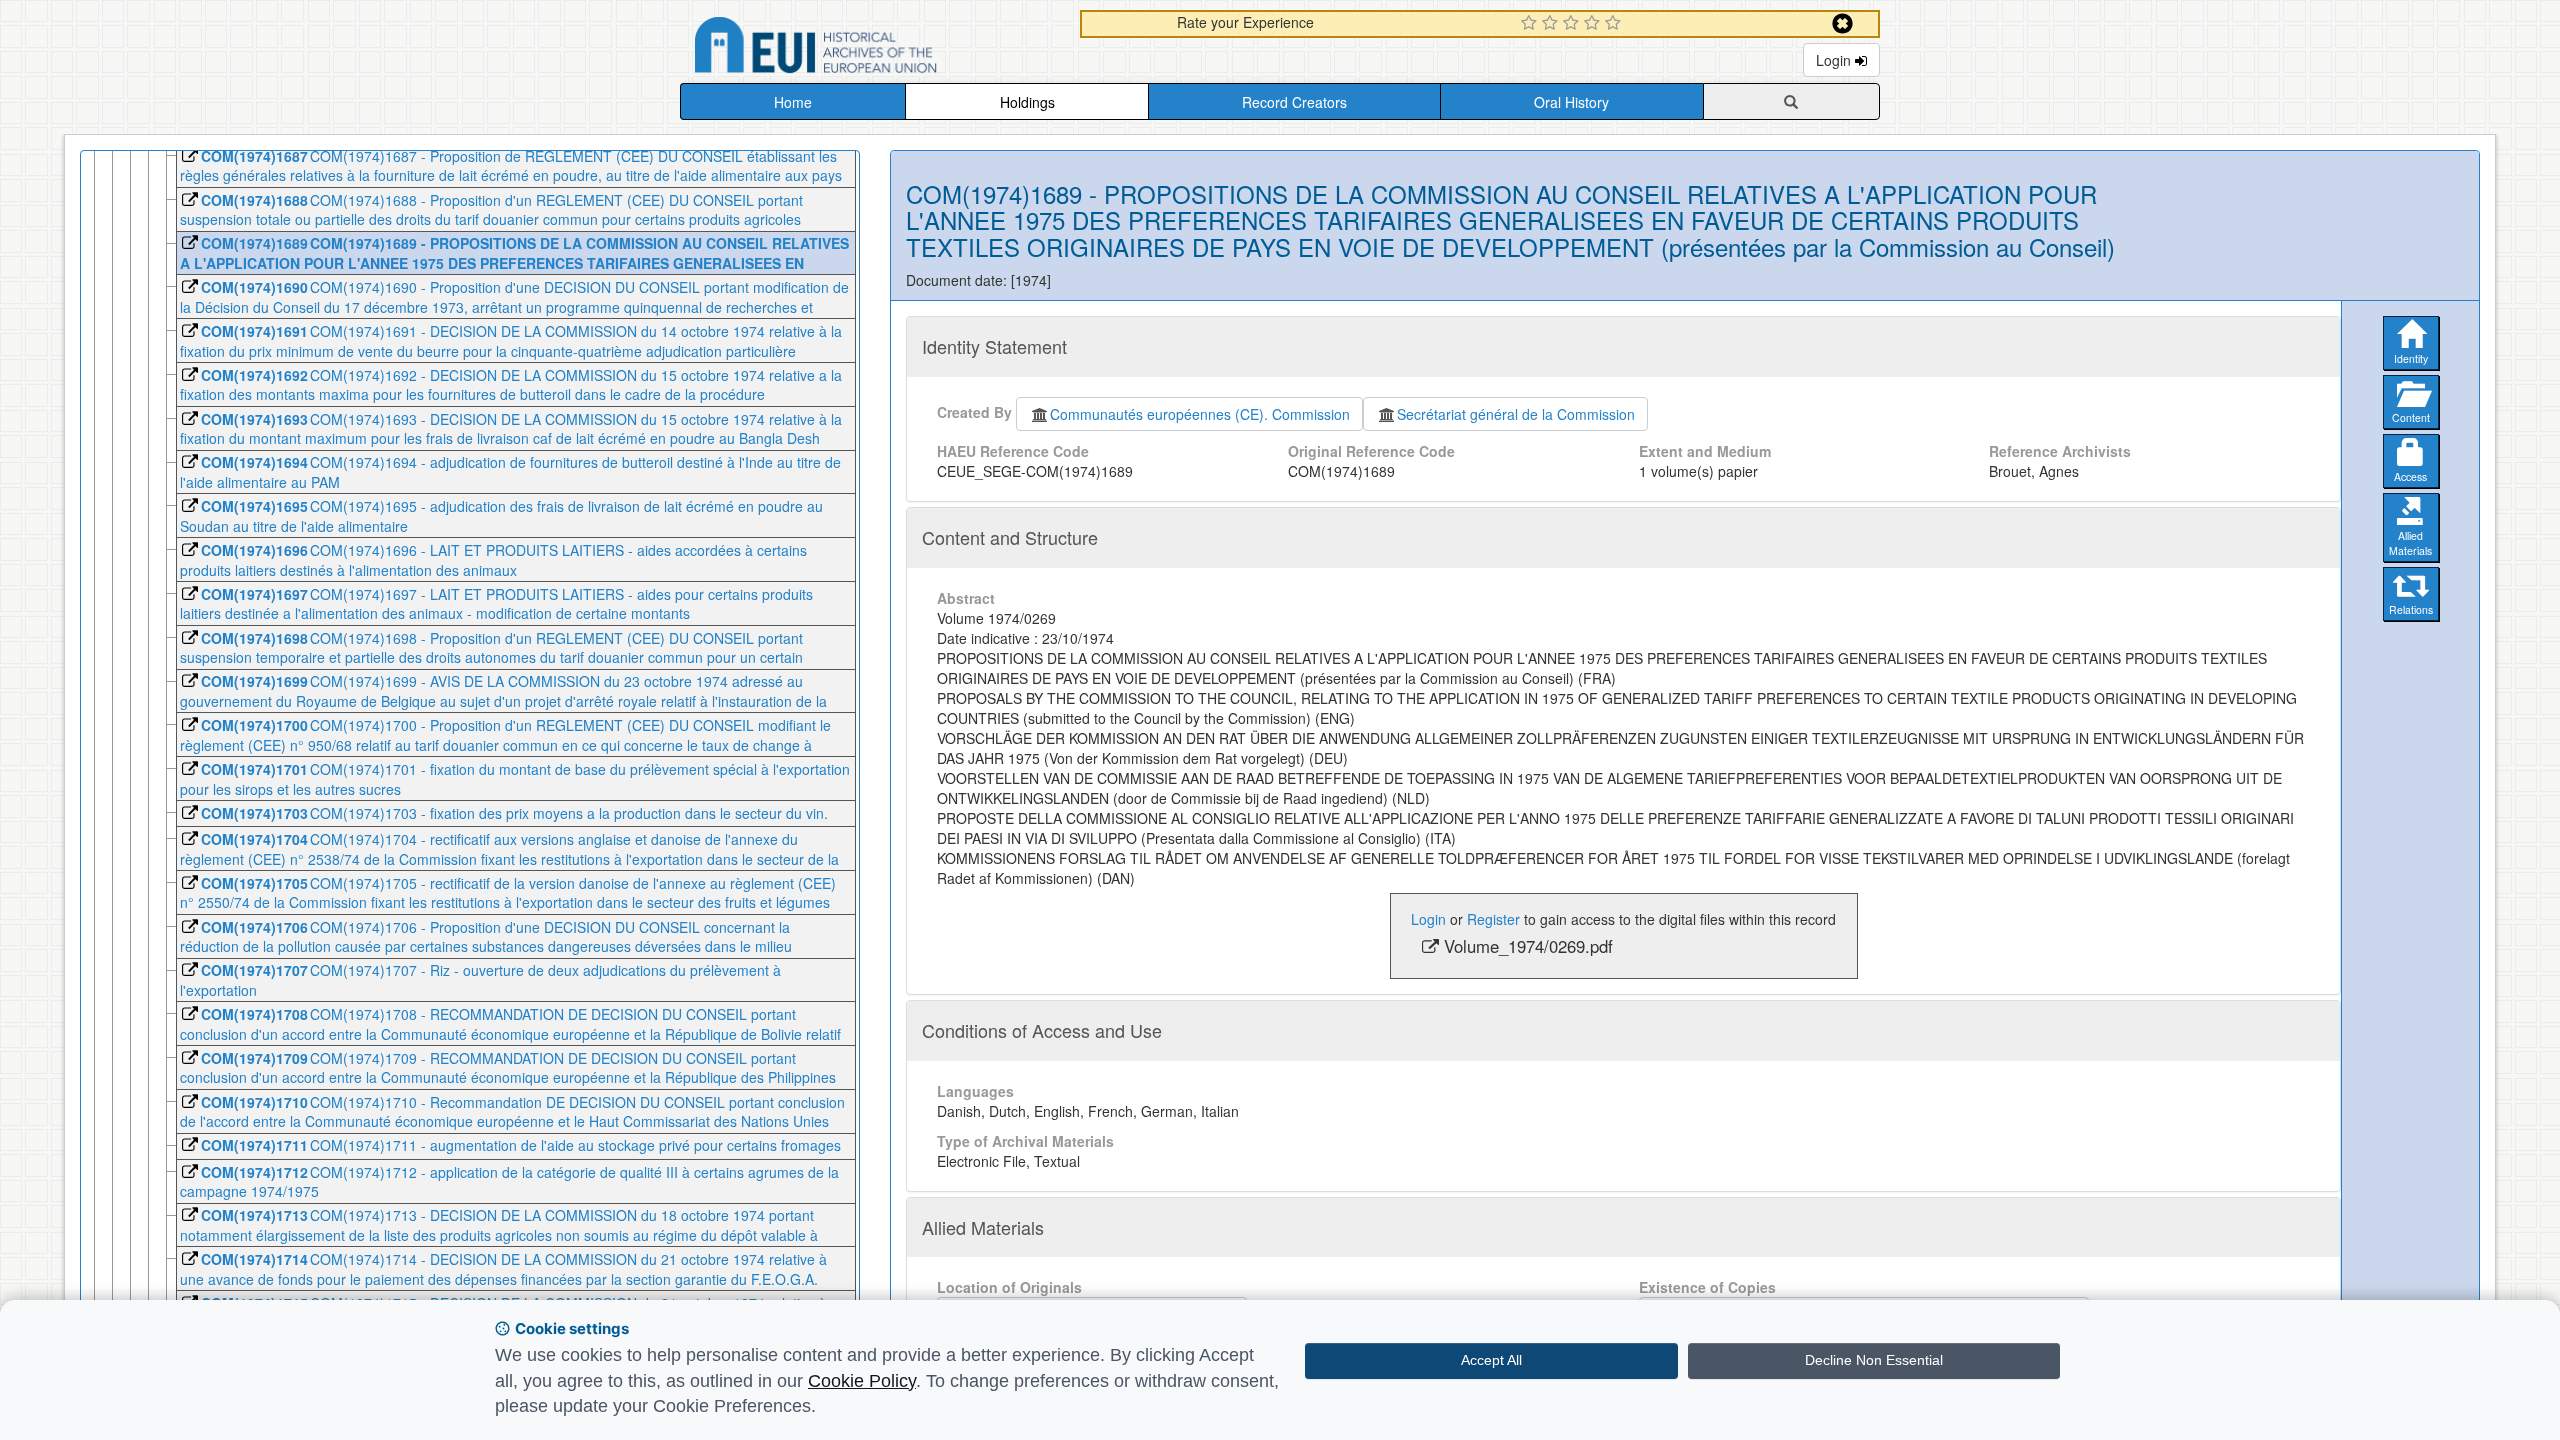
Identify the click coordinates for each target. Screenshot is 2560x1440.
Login (1835, 60)
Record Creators (1294, 102)
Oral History (1571, 102)
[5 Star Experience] (1615, 24)
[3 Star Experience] (1573, 24)
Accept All (1491, 1360)
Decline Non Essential (1874, 1360)
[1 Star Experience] (1531, 24)
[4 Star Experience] (1594, 24)
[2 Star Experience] (1552, 24)
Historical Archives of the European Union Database (872, 48)
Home (793, 102)
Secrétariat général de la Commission (1516, 414)
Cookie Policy (862, 1381)
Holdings (1027, 102)
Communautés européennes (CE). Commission (1200, 414)
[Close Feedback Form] (1842, 23)
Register (1493, 919)
